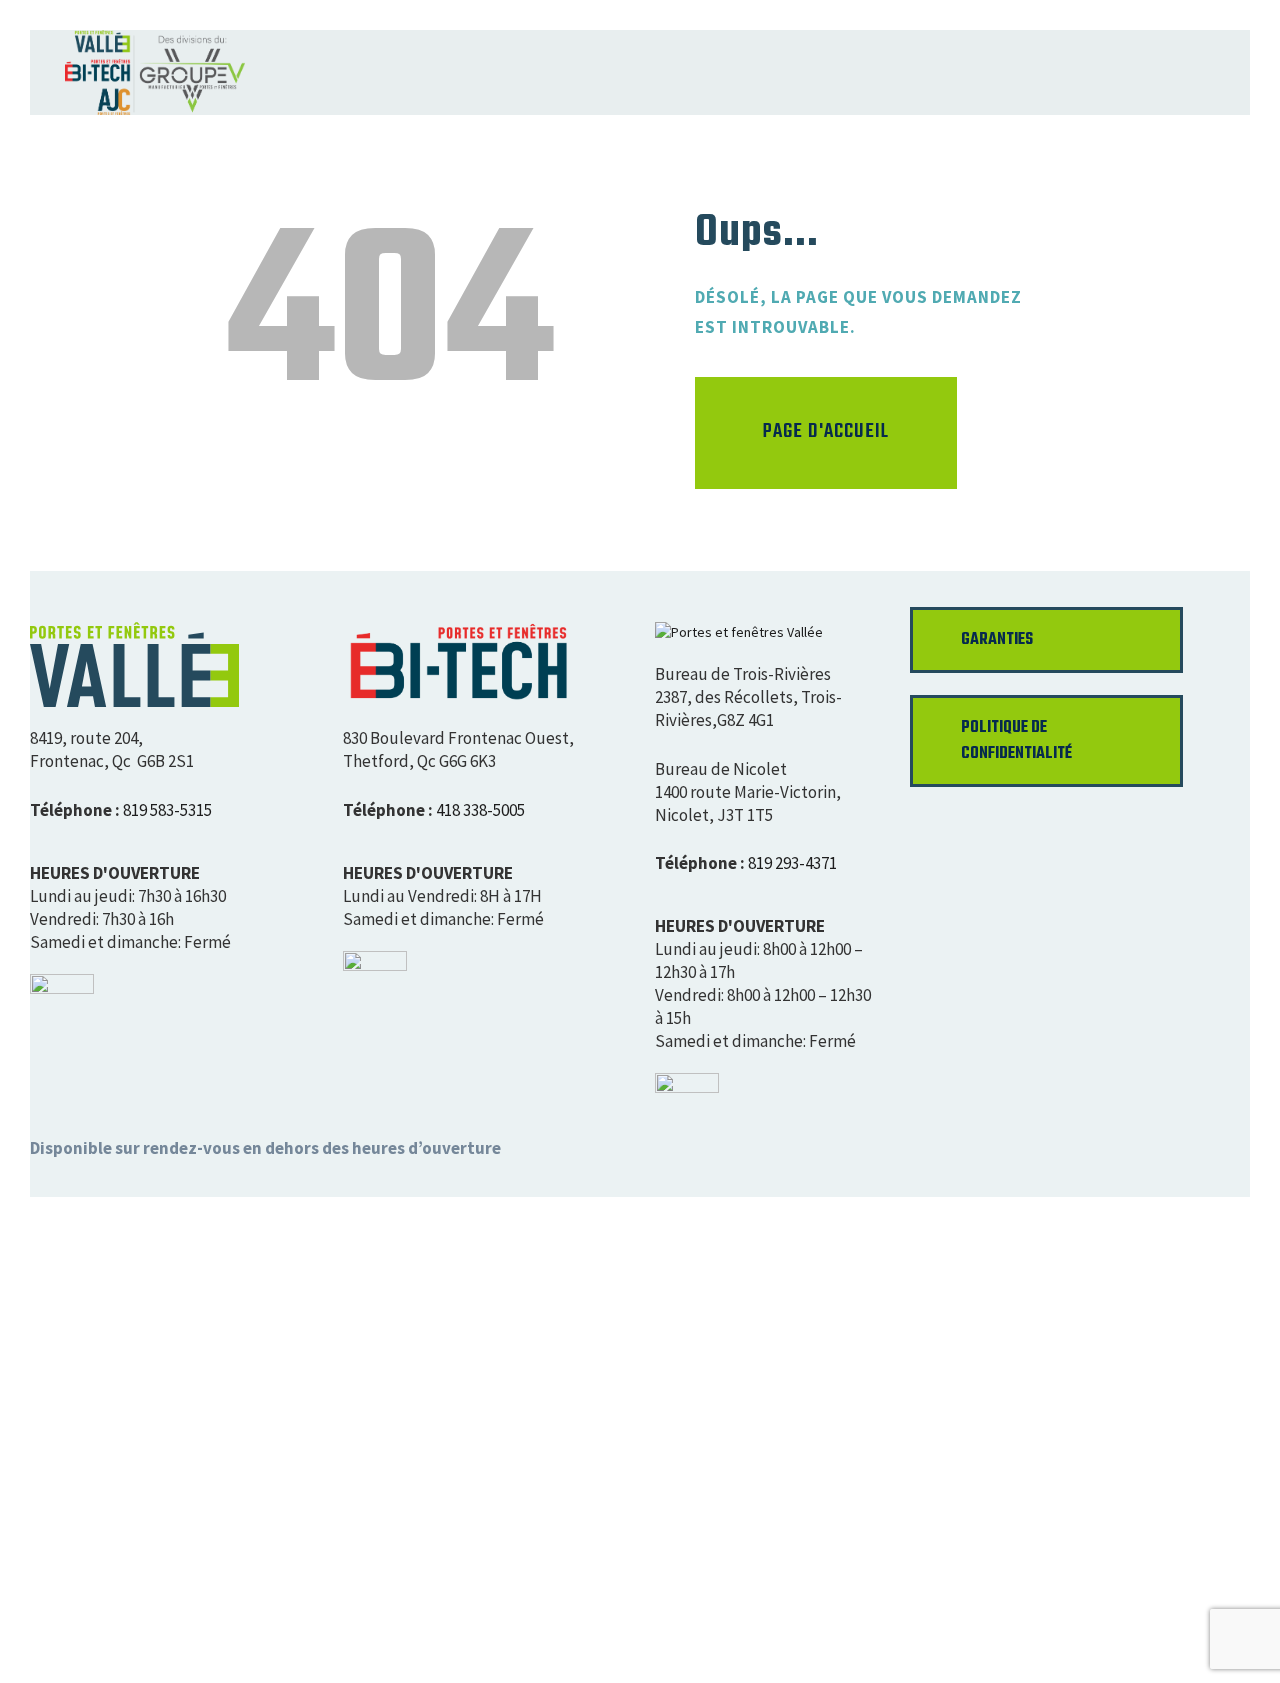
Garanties (997, 640)
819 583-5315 (167, 810)
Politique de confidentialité (1016, 741)
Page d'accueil (826, 431)
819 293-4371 (792, 863)
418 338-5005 (480, 810)
